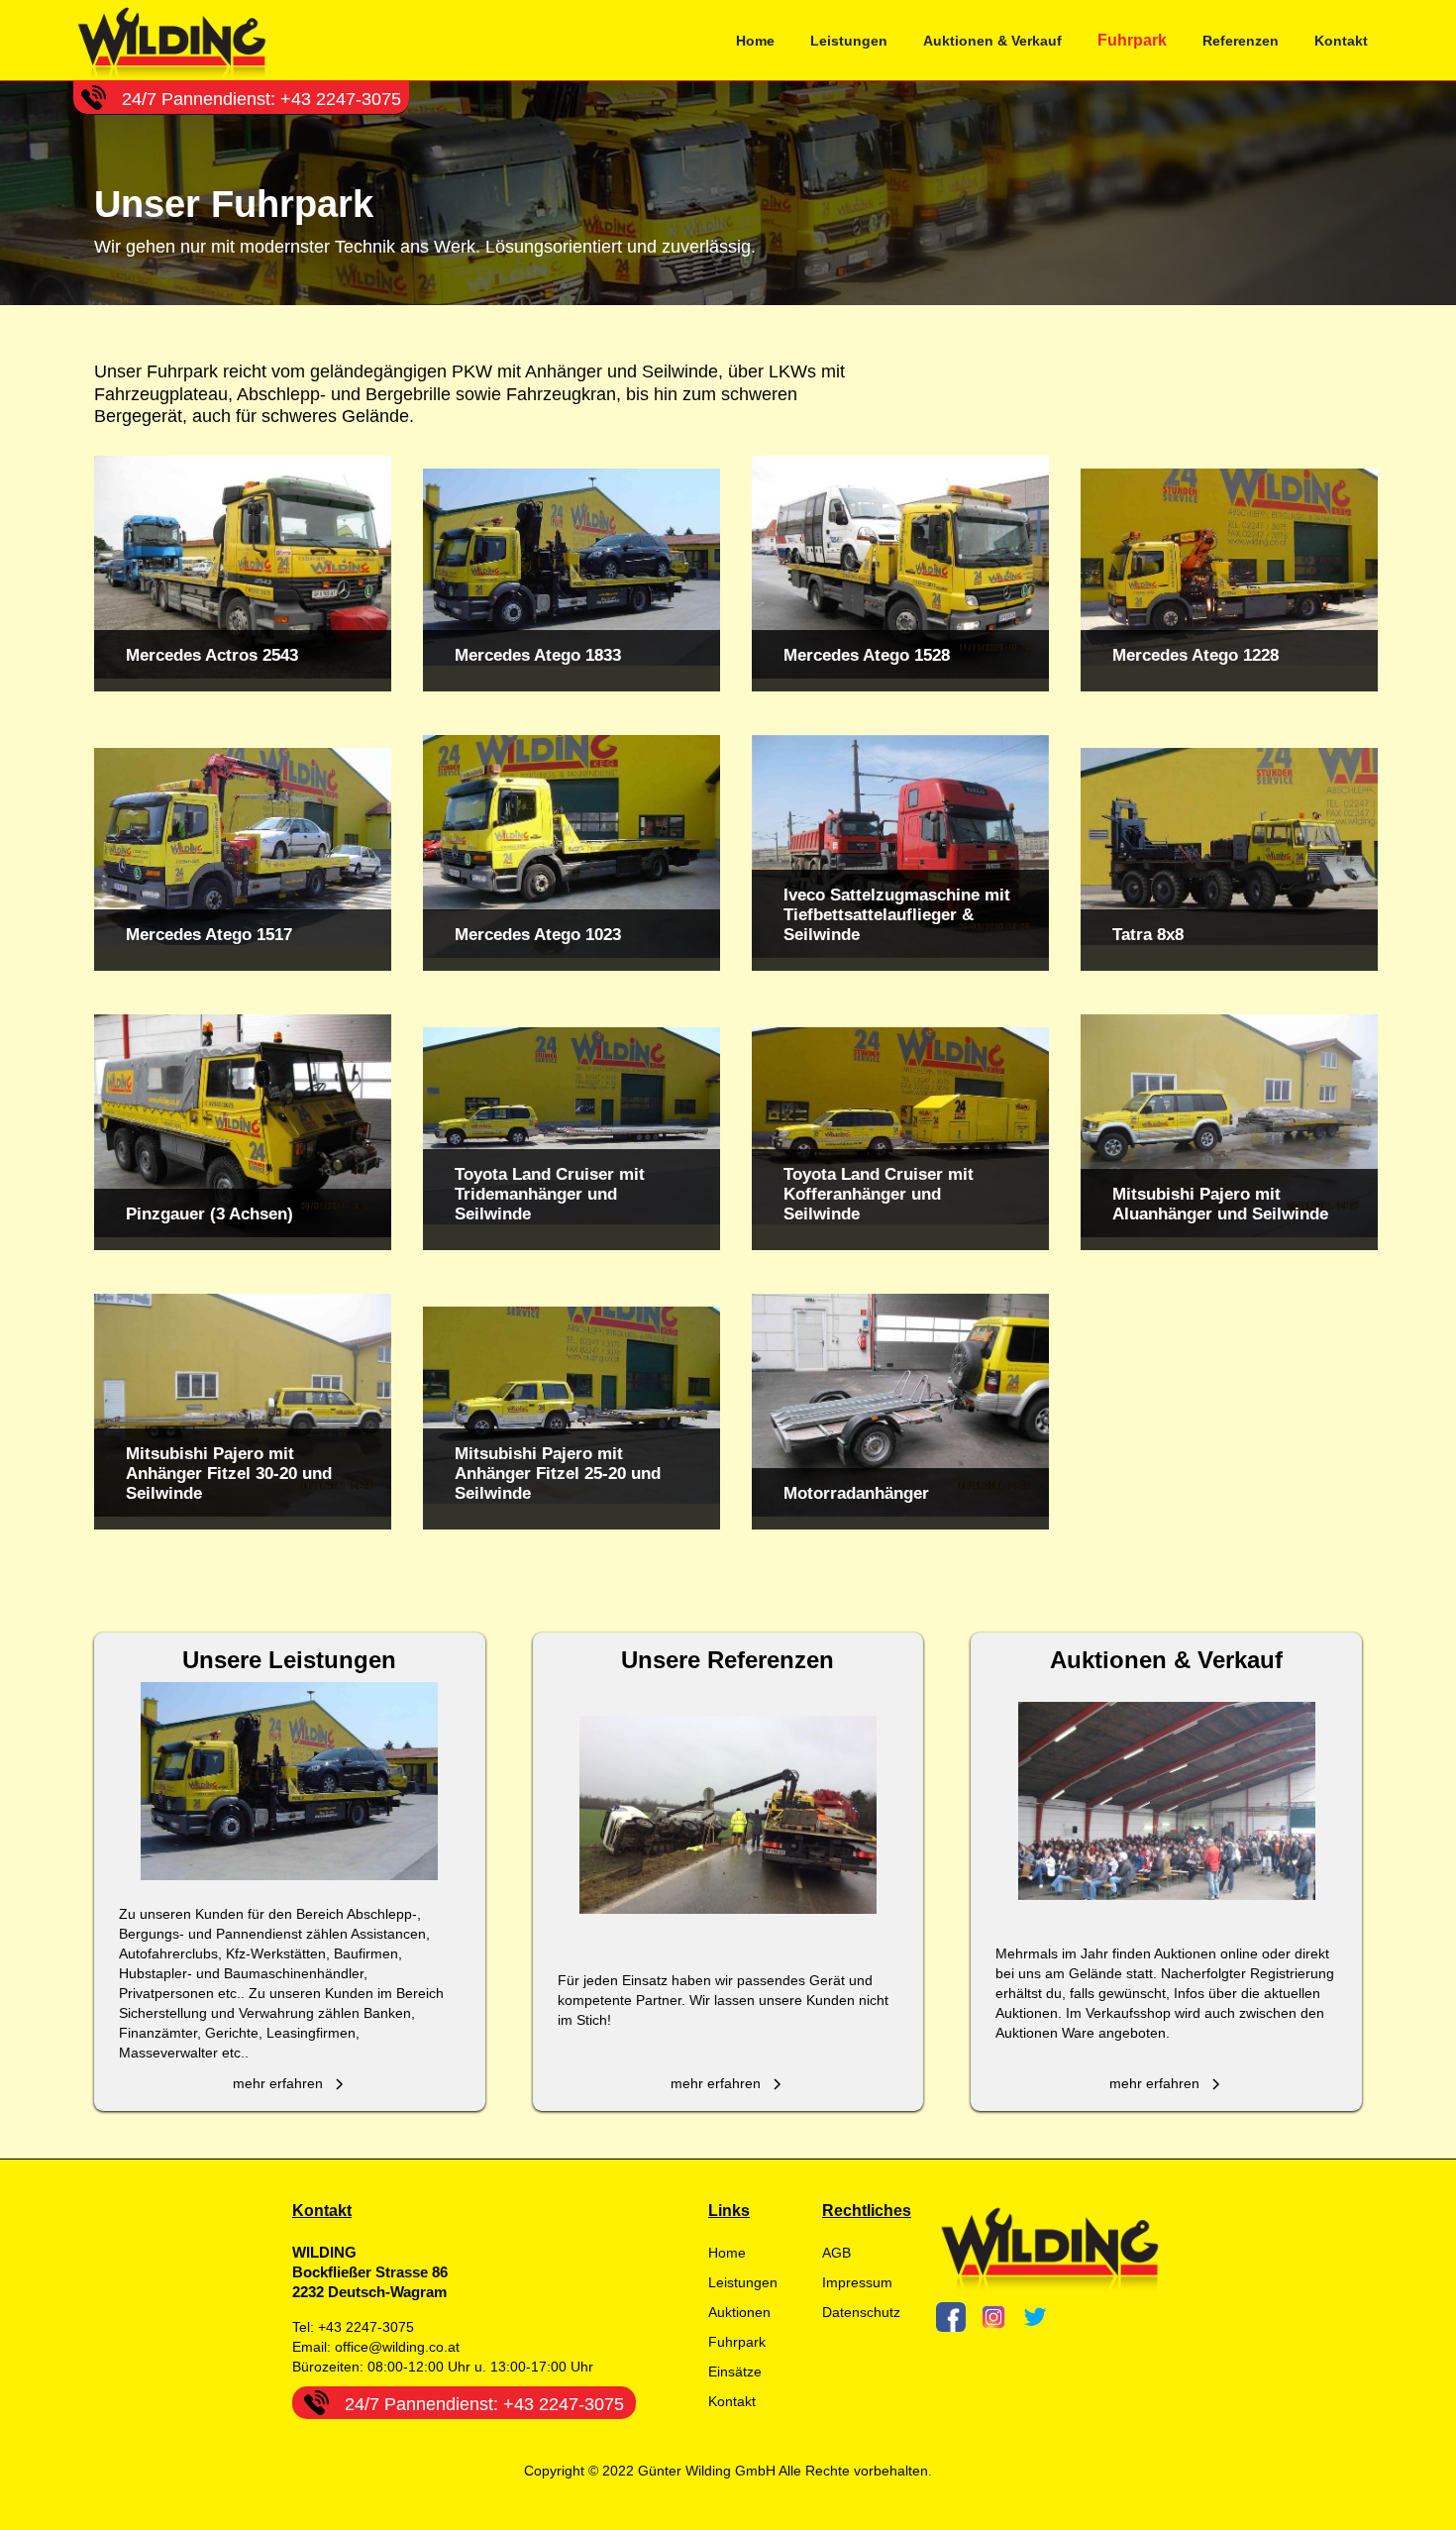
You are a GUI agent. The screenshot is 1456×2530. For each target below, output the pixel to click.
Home (755, 41)
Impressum (857, 2282)
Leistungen (849, 41)
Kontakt (1341, 41)
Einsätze (735, 2372)
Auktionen (739, 2312)
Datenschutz (861, 2312)
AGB (836, 2253)
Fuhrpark (1132, 40)
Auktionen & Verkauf (992, 41)
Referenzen (1241, 41)
